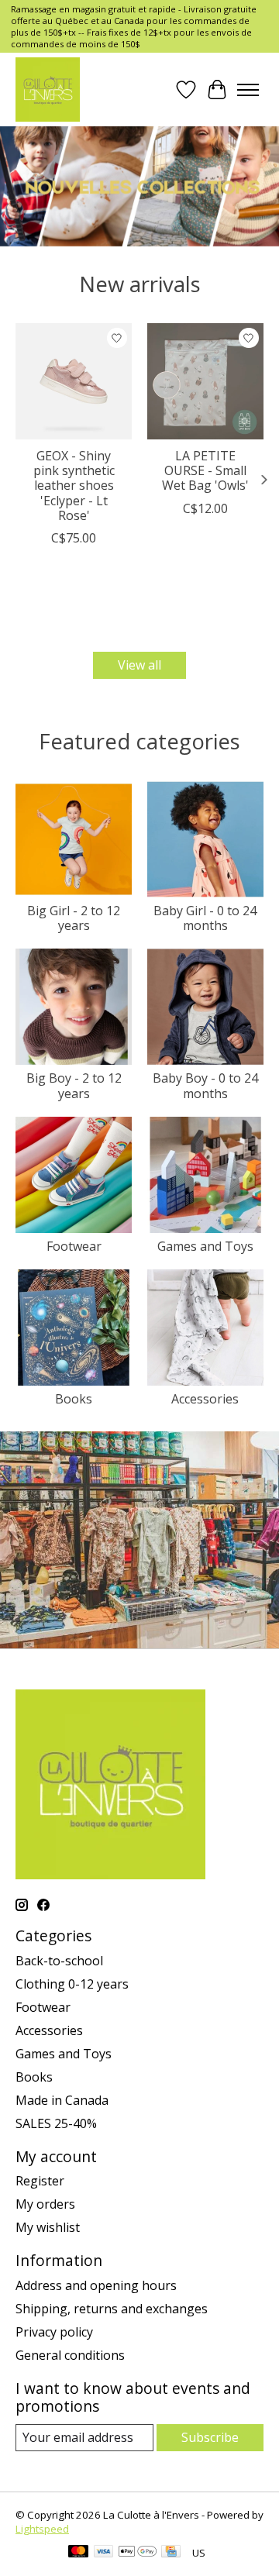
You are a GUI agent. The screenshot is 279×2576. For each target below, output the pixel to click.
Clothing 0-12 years (72, 1984)
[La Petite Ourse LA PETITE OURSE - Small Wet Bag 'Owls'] (205, 381)
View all (139, 665)
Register (40, 2181)
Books (74, 1399)
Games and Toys (205, 1246)
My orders (45, 2204)
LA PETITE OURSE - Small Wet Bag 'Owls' (205, 470)
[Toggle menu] (248, 90)
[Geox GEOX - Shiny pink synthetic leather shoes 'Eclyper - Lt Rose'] (74, 381)
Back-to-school (59, 1961)
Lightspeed (42, 2529)
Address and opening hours (96, 2285)
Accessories (205, 1399)
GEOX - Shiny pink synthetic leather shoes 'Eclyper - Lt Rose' (74, 486)
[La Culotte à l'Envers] (48, 90)
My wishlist (48, 2227)
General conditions (70, 2355)
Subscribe (210, 2437)
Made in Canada (62, 2100)
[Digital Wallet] (138, 2553)
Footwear (74, 1246)
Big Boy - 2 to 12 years (74, 1085)
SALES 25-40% (56, 2123)
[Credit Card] (171, 2553)
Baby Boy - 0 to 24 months (205, 1085)
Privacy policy (54, 2332)
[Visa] (104, 2553)
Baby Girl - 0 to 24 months (205, 918)
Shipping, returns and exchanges (112, 2309)
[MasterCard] (78, 2553)
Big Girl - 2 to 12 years (74, 918)
